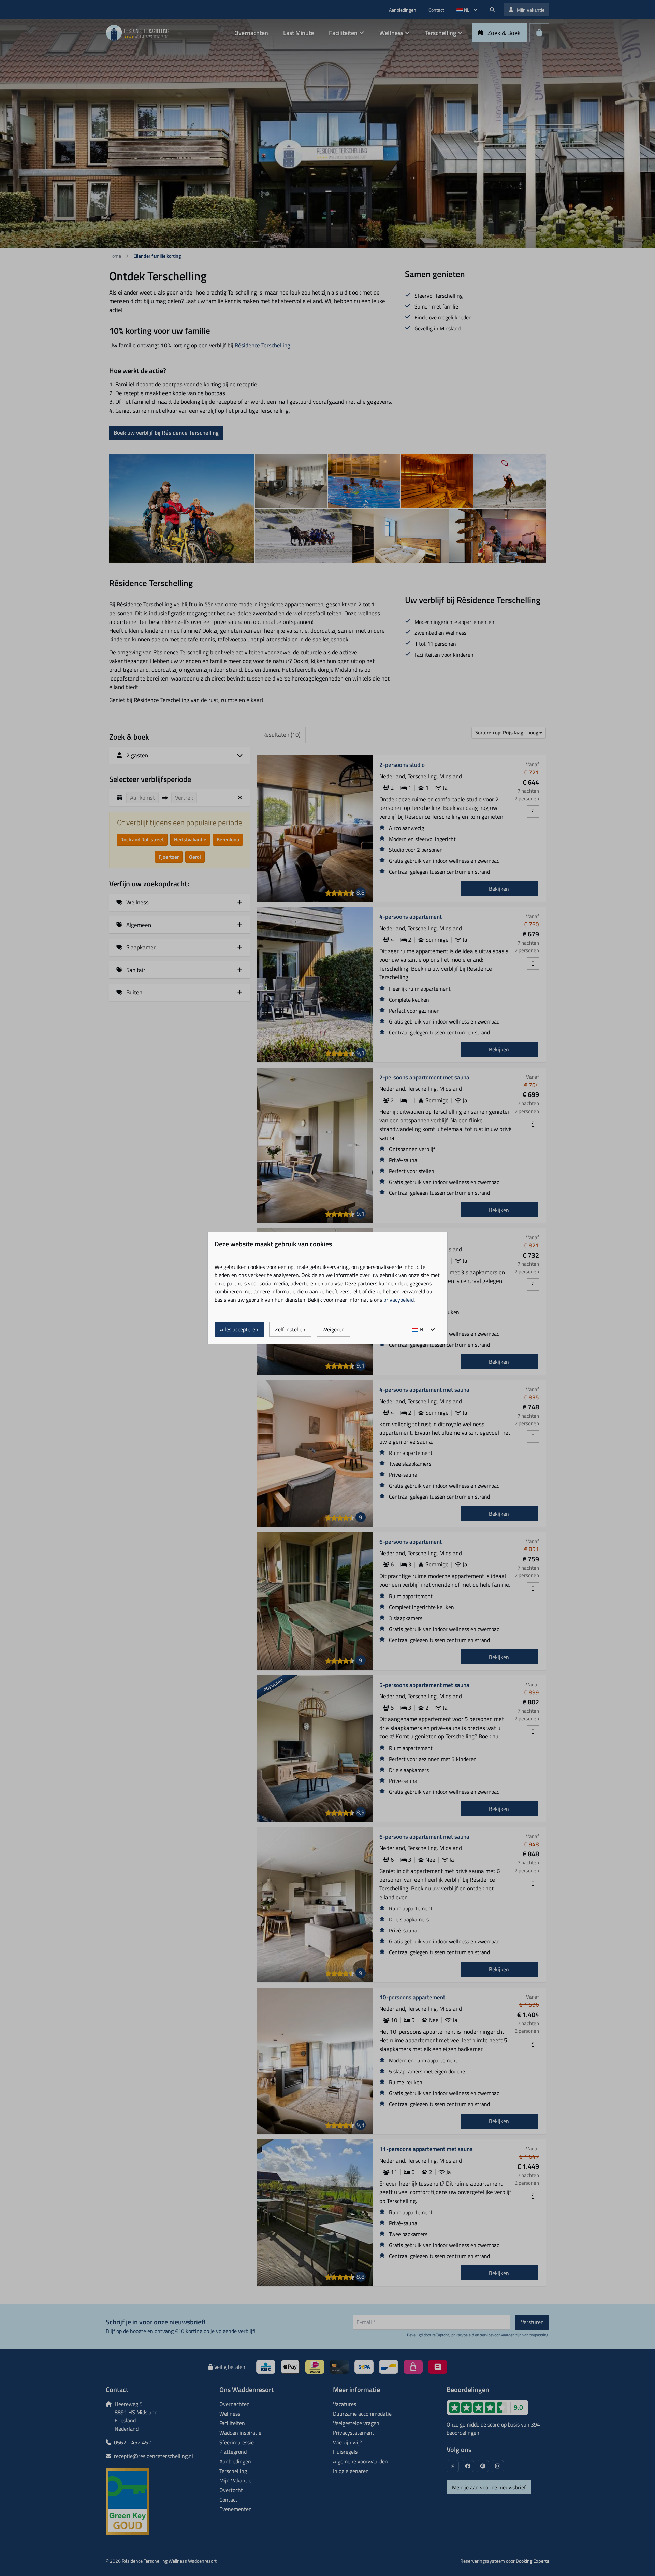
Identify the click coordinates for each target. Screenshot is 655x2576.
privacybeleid (399, 1300)
